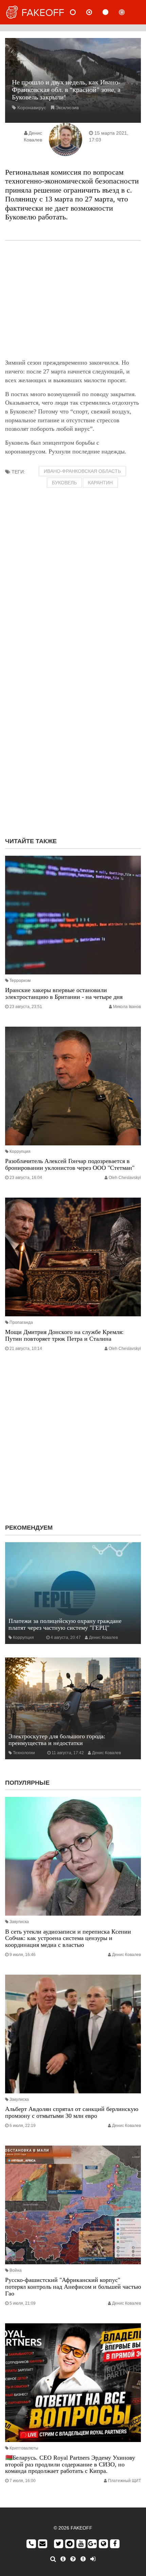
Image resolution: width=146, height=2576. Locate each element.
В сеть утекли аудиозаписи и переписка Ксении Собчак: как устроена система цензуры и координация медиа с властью (68, 1938)
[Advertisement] (73, 300)
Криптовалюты (24, 2448)
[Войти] (93, 2559)
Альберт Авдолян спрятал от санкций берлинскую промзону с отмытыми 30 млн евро (72, 2112)
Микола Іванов (127, 1007)
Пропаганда (21, 1322)
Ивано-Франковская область (82, 471)
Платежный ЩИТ (124, 2481)
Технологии (24, 1753)
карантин (100, 483)
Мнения (95, 12)
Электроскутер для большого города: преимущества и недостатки (57, 1740)
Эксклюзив (67, 108)
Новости (78, 12)
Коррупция (20, 1151)
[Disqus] (73, 745)
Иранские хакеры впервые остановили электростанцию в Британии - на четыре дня (64, 993)
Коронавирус (32, 108)
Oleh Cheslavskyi (125, 1178)
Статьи (111, 12)
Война (16, 2270)
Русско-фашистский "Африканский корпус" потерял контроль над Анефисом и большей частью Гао (73, 2287)
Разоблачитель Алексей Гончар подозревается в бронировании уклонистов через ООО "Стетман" (70, 1164)
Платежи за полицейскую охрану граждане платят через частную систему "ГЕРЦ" (65, 1624)
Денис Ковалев (103, 1638)
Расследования (127, 12)
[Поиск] (53, 2559)
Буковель (64, 483)
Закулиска (19, 1922)
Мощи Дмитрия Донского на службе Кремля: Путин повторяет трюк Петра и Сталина (64, 1335)
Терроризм (20, 981)
